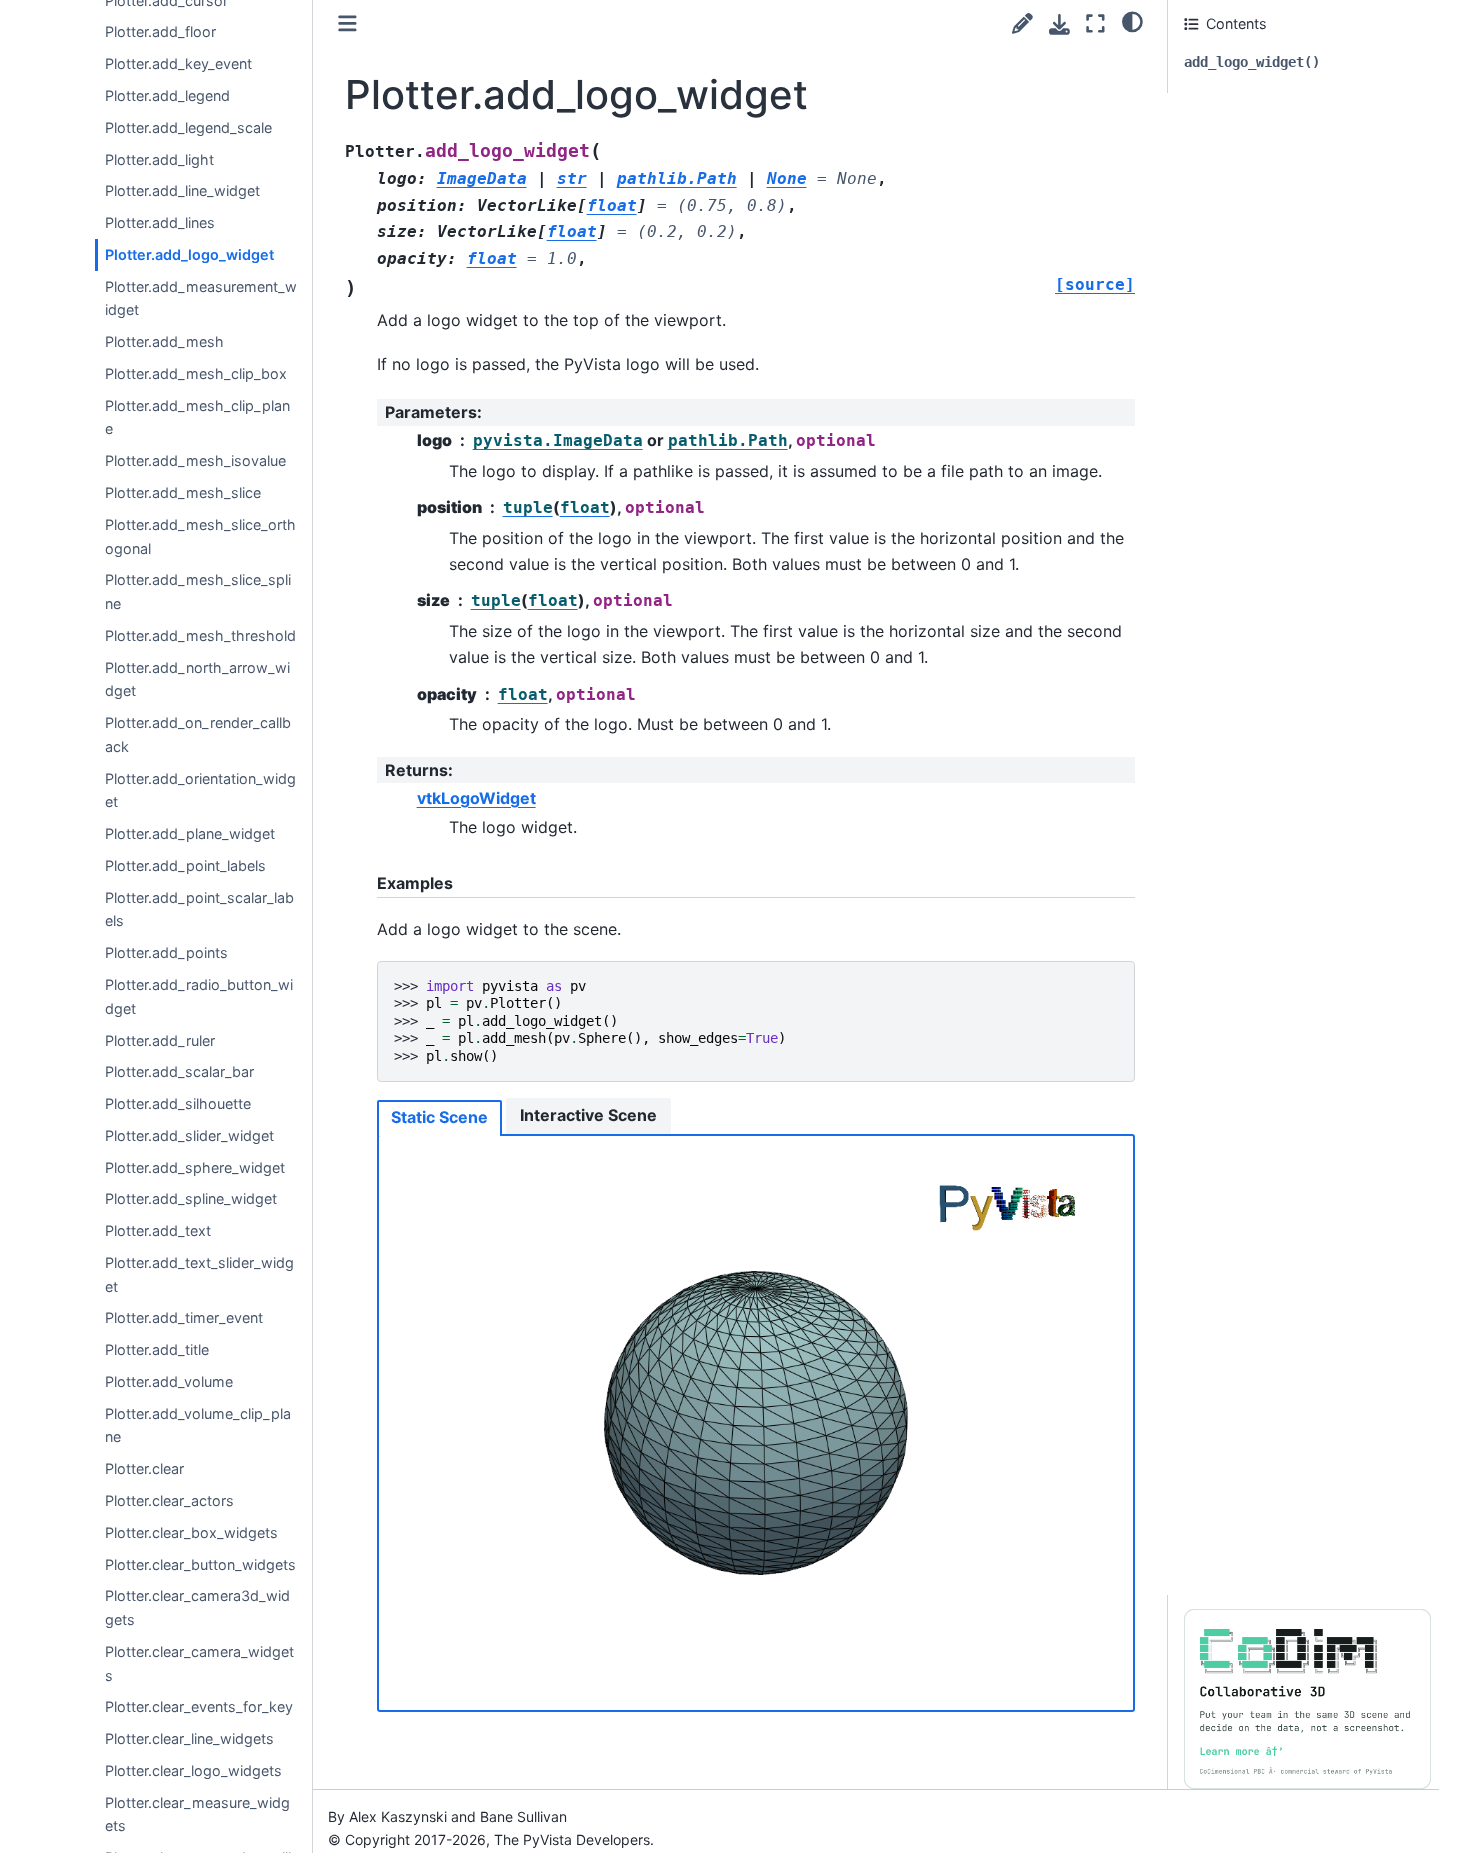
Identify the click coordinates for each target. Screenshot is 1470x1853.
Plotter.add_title (157, 1349)
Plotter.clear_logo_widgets (193, 1770)
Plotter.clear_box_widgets (191, 1532)
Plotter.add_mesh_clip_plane (197, 416)
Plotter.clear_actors (169, 1500)
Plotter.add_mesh (164, 341)
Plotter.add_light (159, 158)
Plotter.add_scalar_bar (179, 1071)
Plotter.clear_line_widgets (189, 1738)
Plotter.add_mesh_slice (183, 492)
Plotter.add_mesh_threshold (200, 635)
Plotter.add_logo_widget (189, 254)
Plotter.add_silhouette (178, 1103)
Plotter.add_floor (160, 31)
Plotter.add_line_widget (182, 190)
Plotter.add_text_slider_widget (199, 1274)
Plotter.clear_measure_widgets (197, 1813)
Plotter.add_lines (160, 222)
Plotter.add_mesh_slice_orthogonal (200, 536)
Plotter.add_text (158, 1230)
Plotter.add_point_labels (185, 865)
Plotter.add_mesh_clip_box (196, 373)
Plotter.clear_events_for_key (199, 1706)
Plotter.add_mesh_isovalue (195, 460)
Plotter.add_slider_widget (189, 1135)
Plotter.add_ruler (160, 1039)
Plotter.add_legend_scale (188, 127)
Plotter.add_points (166, 952)
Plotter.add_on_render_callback (198, 734)
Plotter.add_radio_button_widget (199, 996)
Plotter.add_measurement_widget (201, 297)
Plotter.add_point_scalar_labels (199, 909)
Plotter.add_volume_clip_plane (198, 1425)
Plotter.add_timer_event (184, 1317)
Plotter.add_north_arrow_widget (197, 678)
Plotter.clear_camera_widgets (199, 1663)
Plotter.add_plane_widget (190, 833)
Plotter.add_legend (167, 95)
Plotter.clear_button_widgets (200, 1563)
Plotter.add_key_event (178, 63)
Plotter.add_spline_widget (191, 1198)
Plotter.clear (144, 1468)
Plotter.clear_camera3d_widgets (197, 1607)
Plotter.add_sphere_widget (195, 1166)
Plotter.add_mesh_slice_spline (198, 591)
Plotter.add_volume (169, 1381)
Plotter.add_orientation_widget (200, 789)
